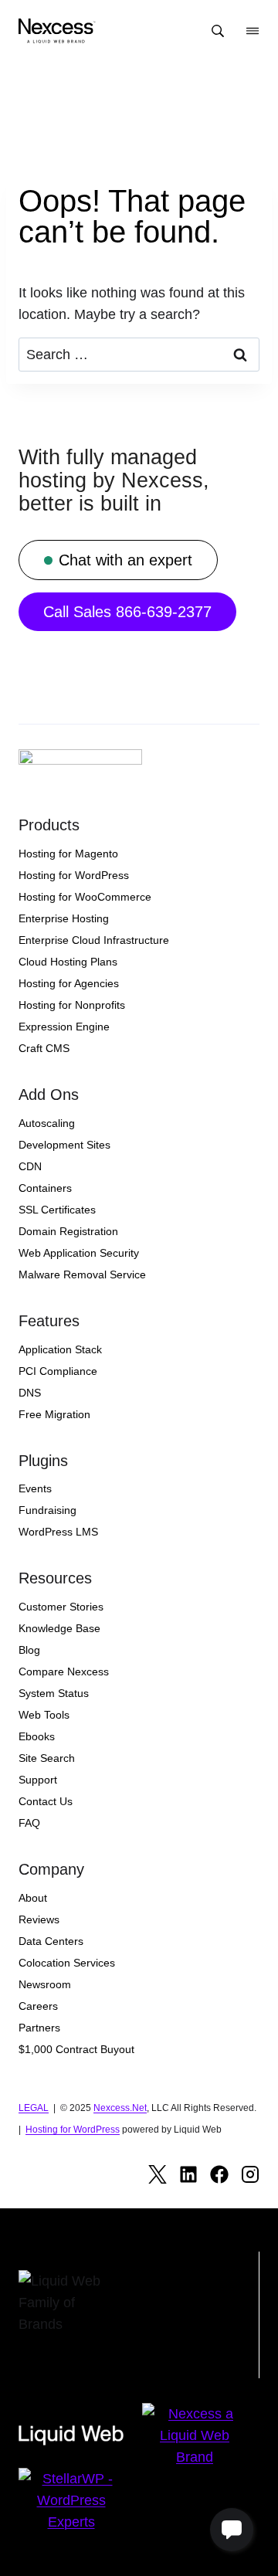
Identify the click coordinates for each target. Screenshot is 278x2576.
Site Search (47, 1758)
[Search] (218, 31)
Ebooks (37, 1736)
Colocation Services (67, 1963)
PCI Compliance (58, 1371)
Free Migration (54, 1414)
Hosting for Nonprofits (72, 1005)
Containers (45, 1188)
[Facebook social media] (219, 2174)
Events (35, 1488)
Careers (38, 2006)
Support (38, 1780)
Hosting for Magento (68, 854)
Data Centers (51, 1941)
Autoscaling (47, 1123)
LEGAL (34, 2108)
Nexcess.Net (120, 2108)
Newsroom (45, 1984)
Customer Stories (61, 1607)
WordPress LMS (58, 1532)
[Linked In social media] (188, 2174)
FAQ (29, 1823)
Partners (39, 2028)
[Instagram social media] (250, 2174)
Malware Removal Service (82, 1274)
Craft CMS (44, 1048)
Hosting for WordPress (74, 875)
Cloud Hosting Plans (68, 962)
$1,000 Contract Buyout (76, 2049)
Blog (29, 1650)
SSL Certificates (57, 1210)
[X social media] (158, 2174)
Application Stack (60, 1349)
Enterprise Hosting (64, 918)
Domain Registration (68, 1231)
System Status (54, 1693)
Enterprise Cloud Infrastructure (94, 940)
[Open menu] (253, 31)
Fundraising (47, 1510)
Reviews (39, 1919)
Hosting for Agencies (69, 983)
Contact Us (46, 1801)
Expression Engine (64, 1027)
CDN (30, 1166)
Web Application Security (79, 1253)
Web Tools (44, 1715)
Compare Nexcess (64, 1672)
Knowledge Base (59, 1628)
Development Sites (64, 1145)
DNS (30, 1393)
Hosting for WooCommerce (85, 897)
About (33, 1898)
